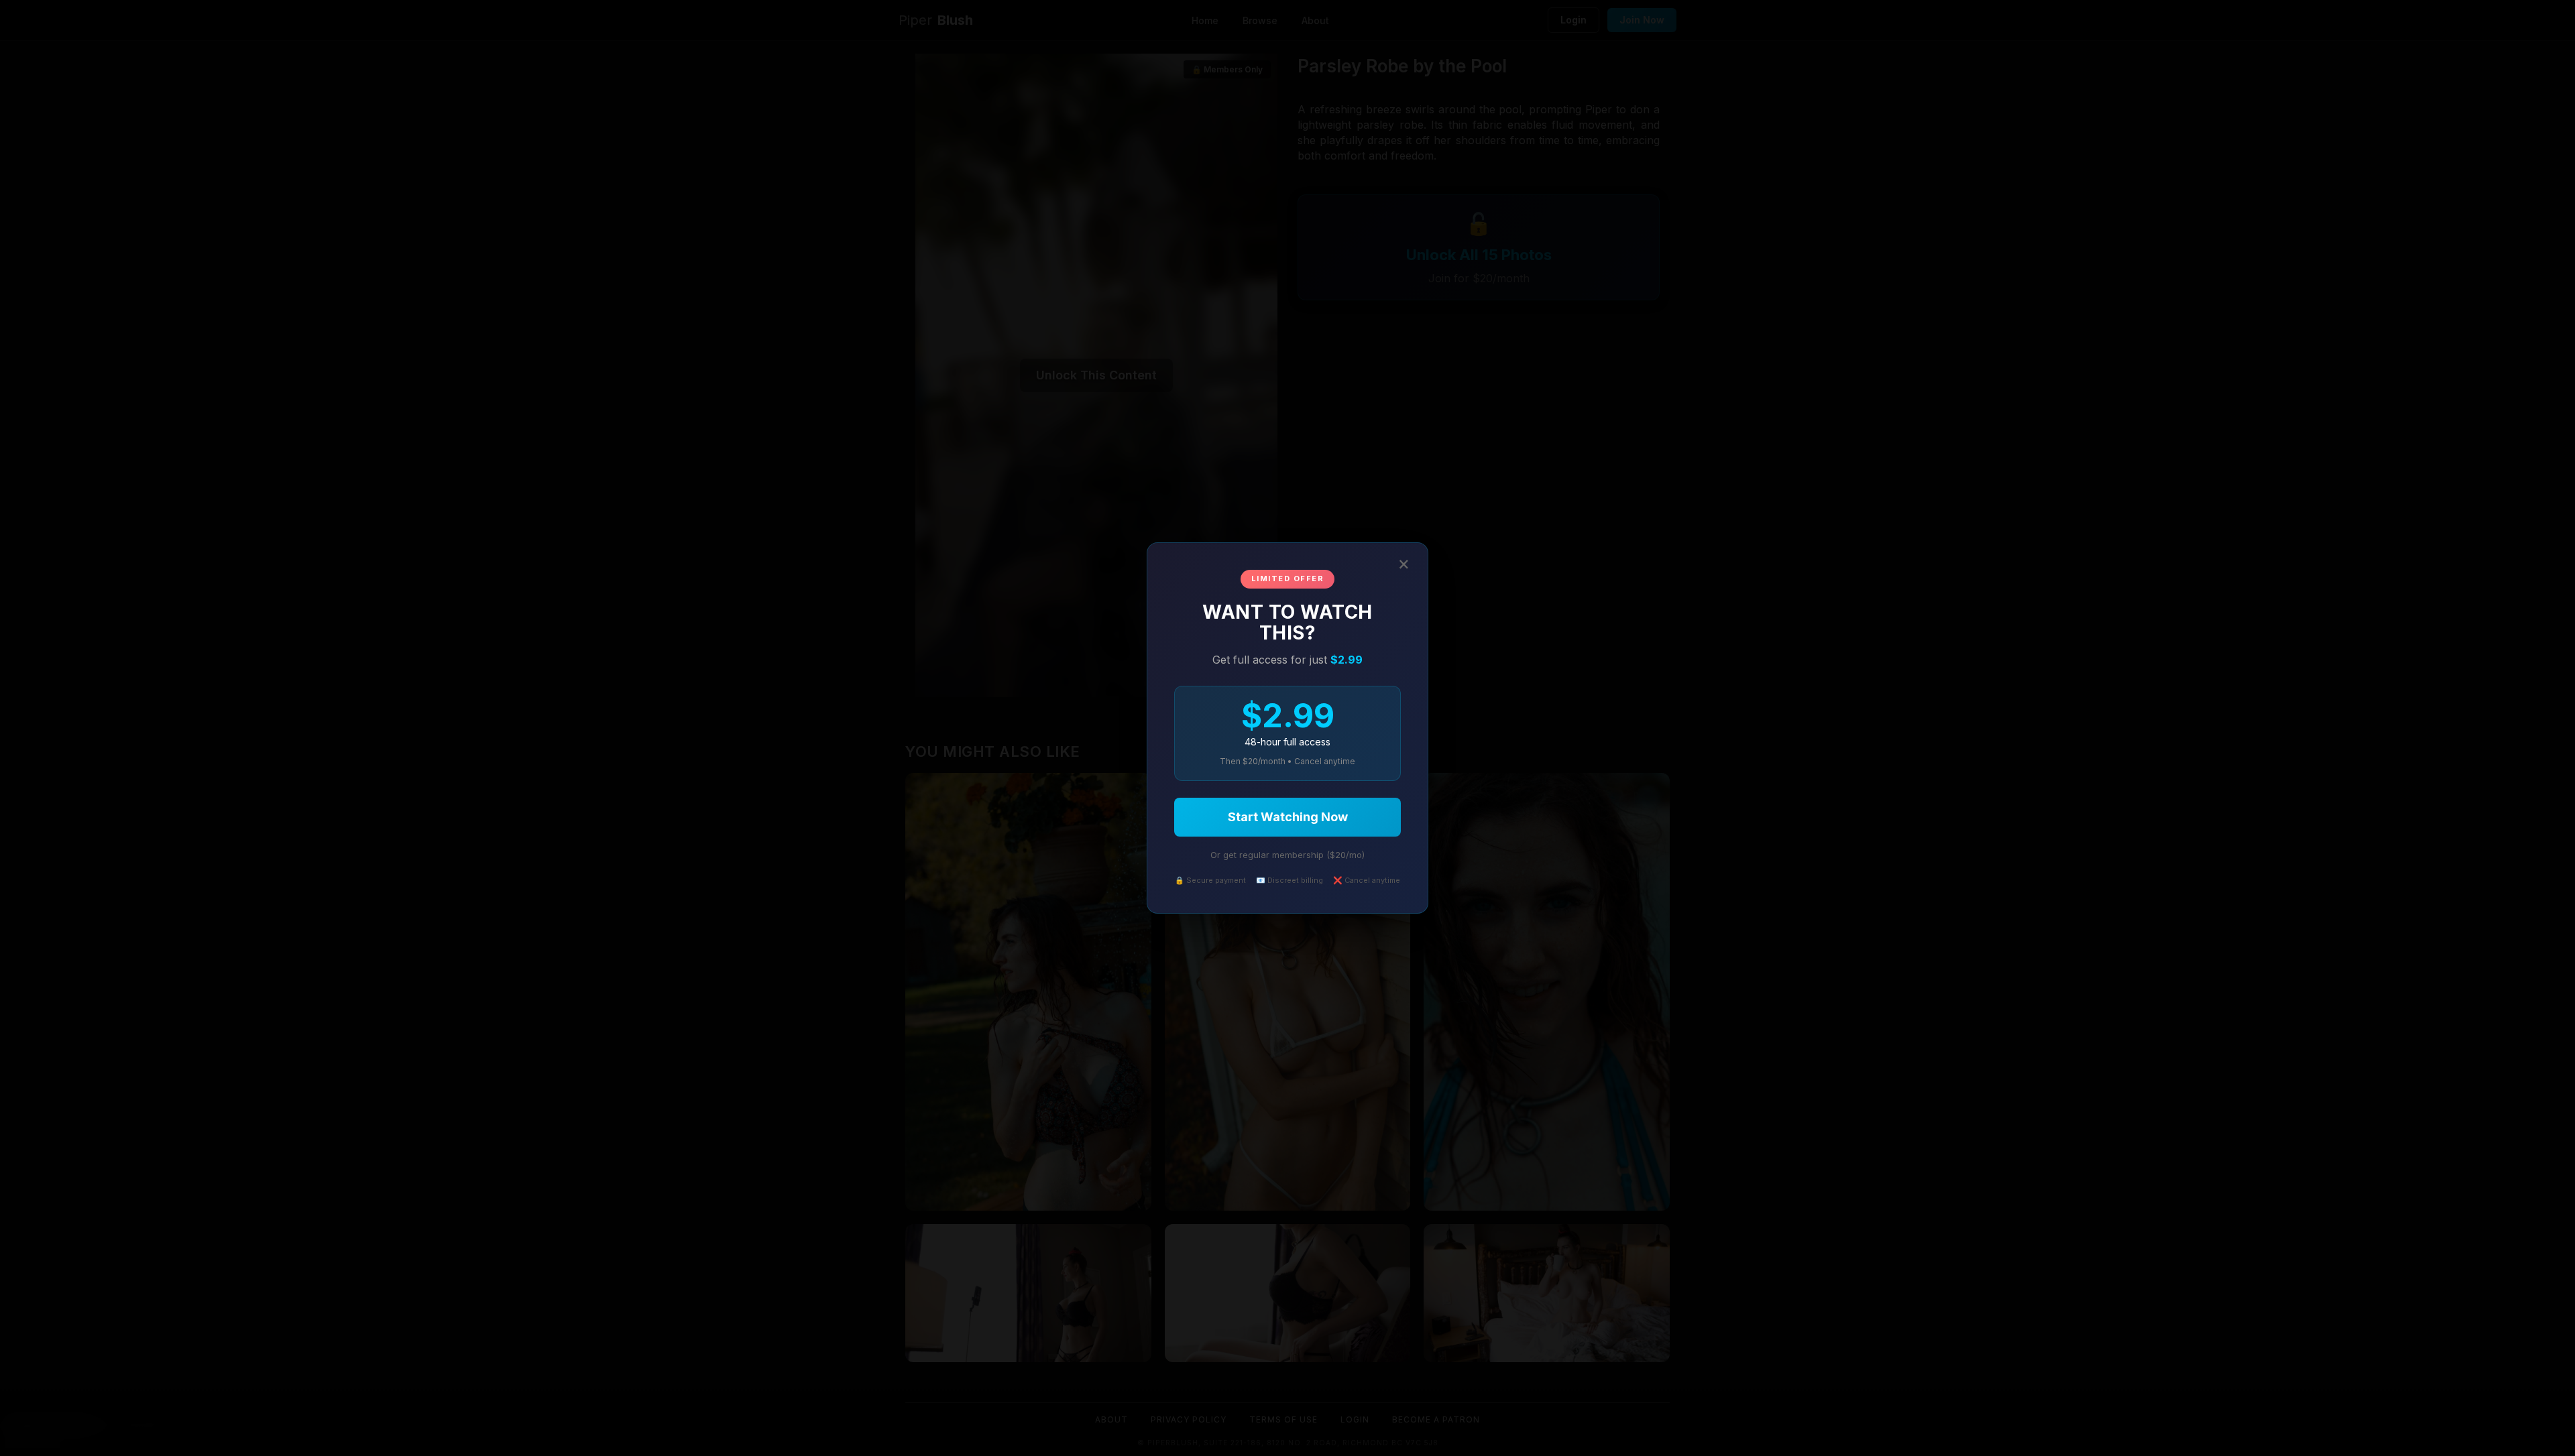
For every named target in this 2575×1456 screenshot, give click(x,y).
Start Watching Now (1288, 817)
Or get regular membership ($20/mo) (1287, 855)
